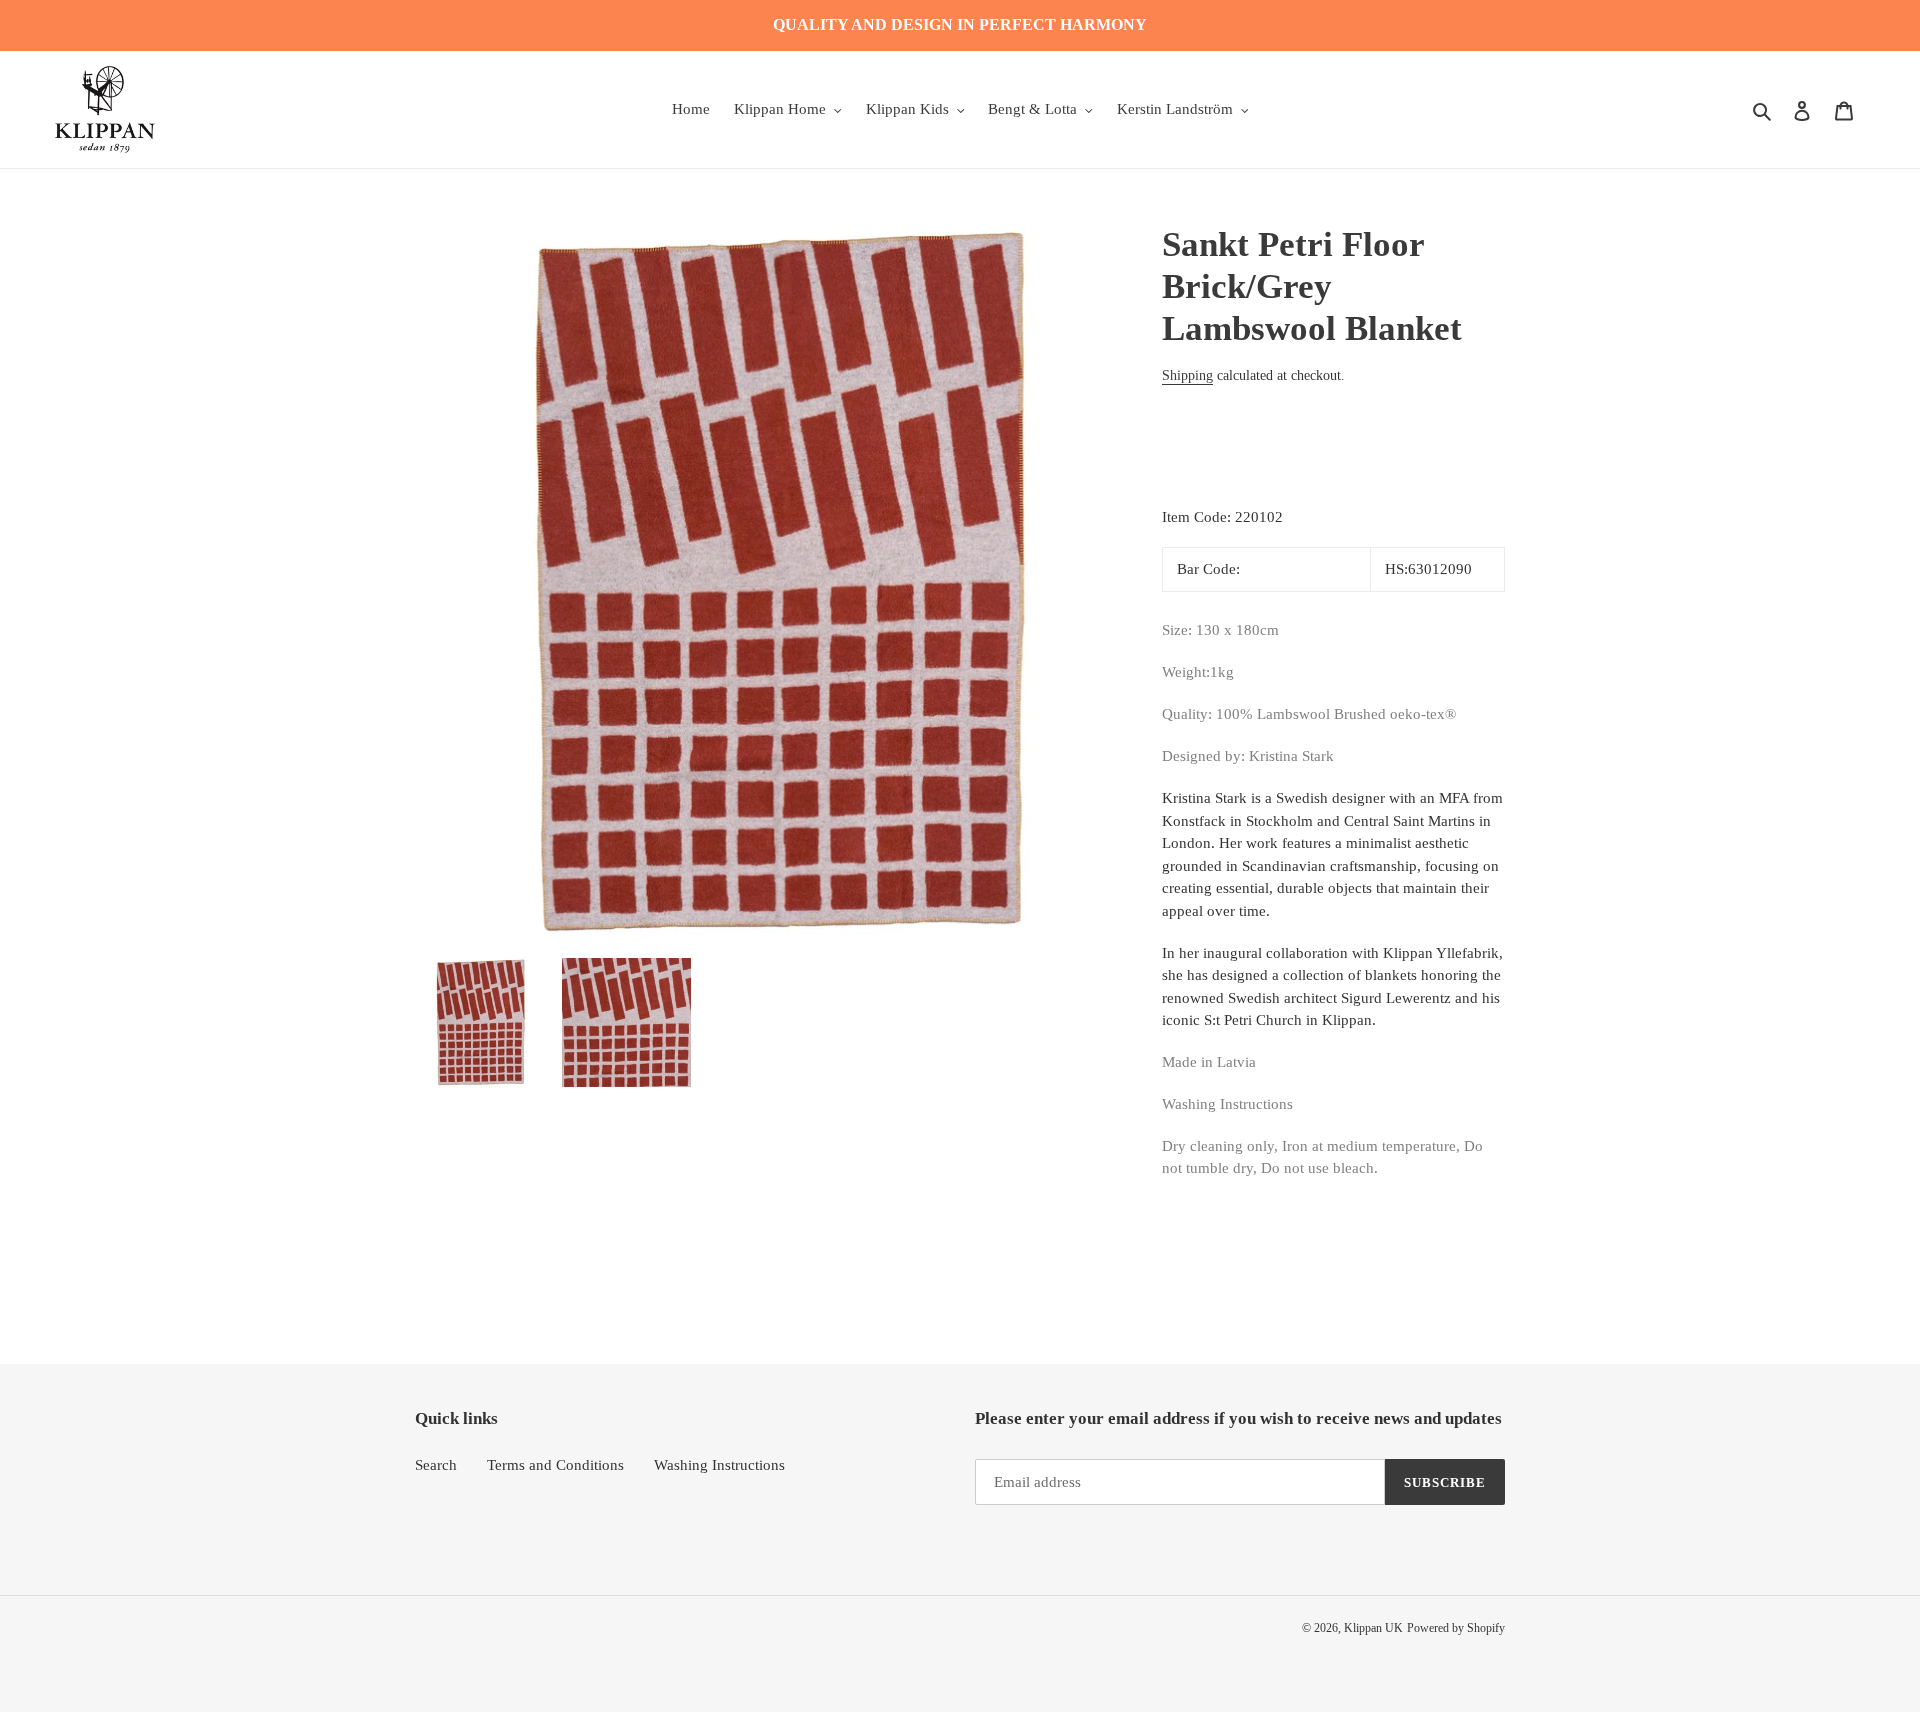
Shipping (1187, 375)
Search (436, 1465)
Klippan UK (1373, 1628)
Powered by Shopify (1456, 1628)
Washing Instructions (719, 1465)
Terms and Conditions (555, 1465)
